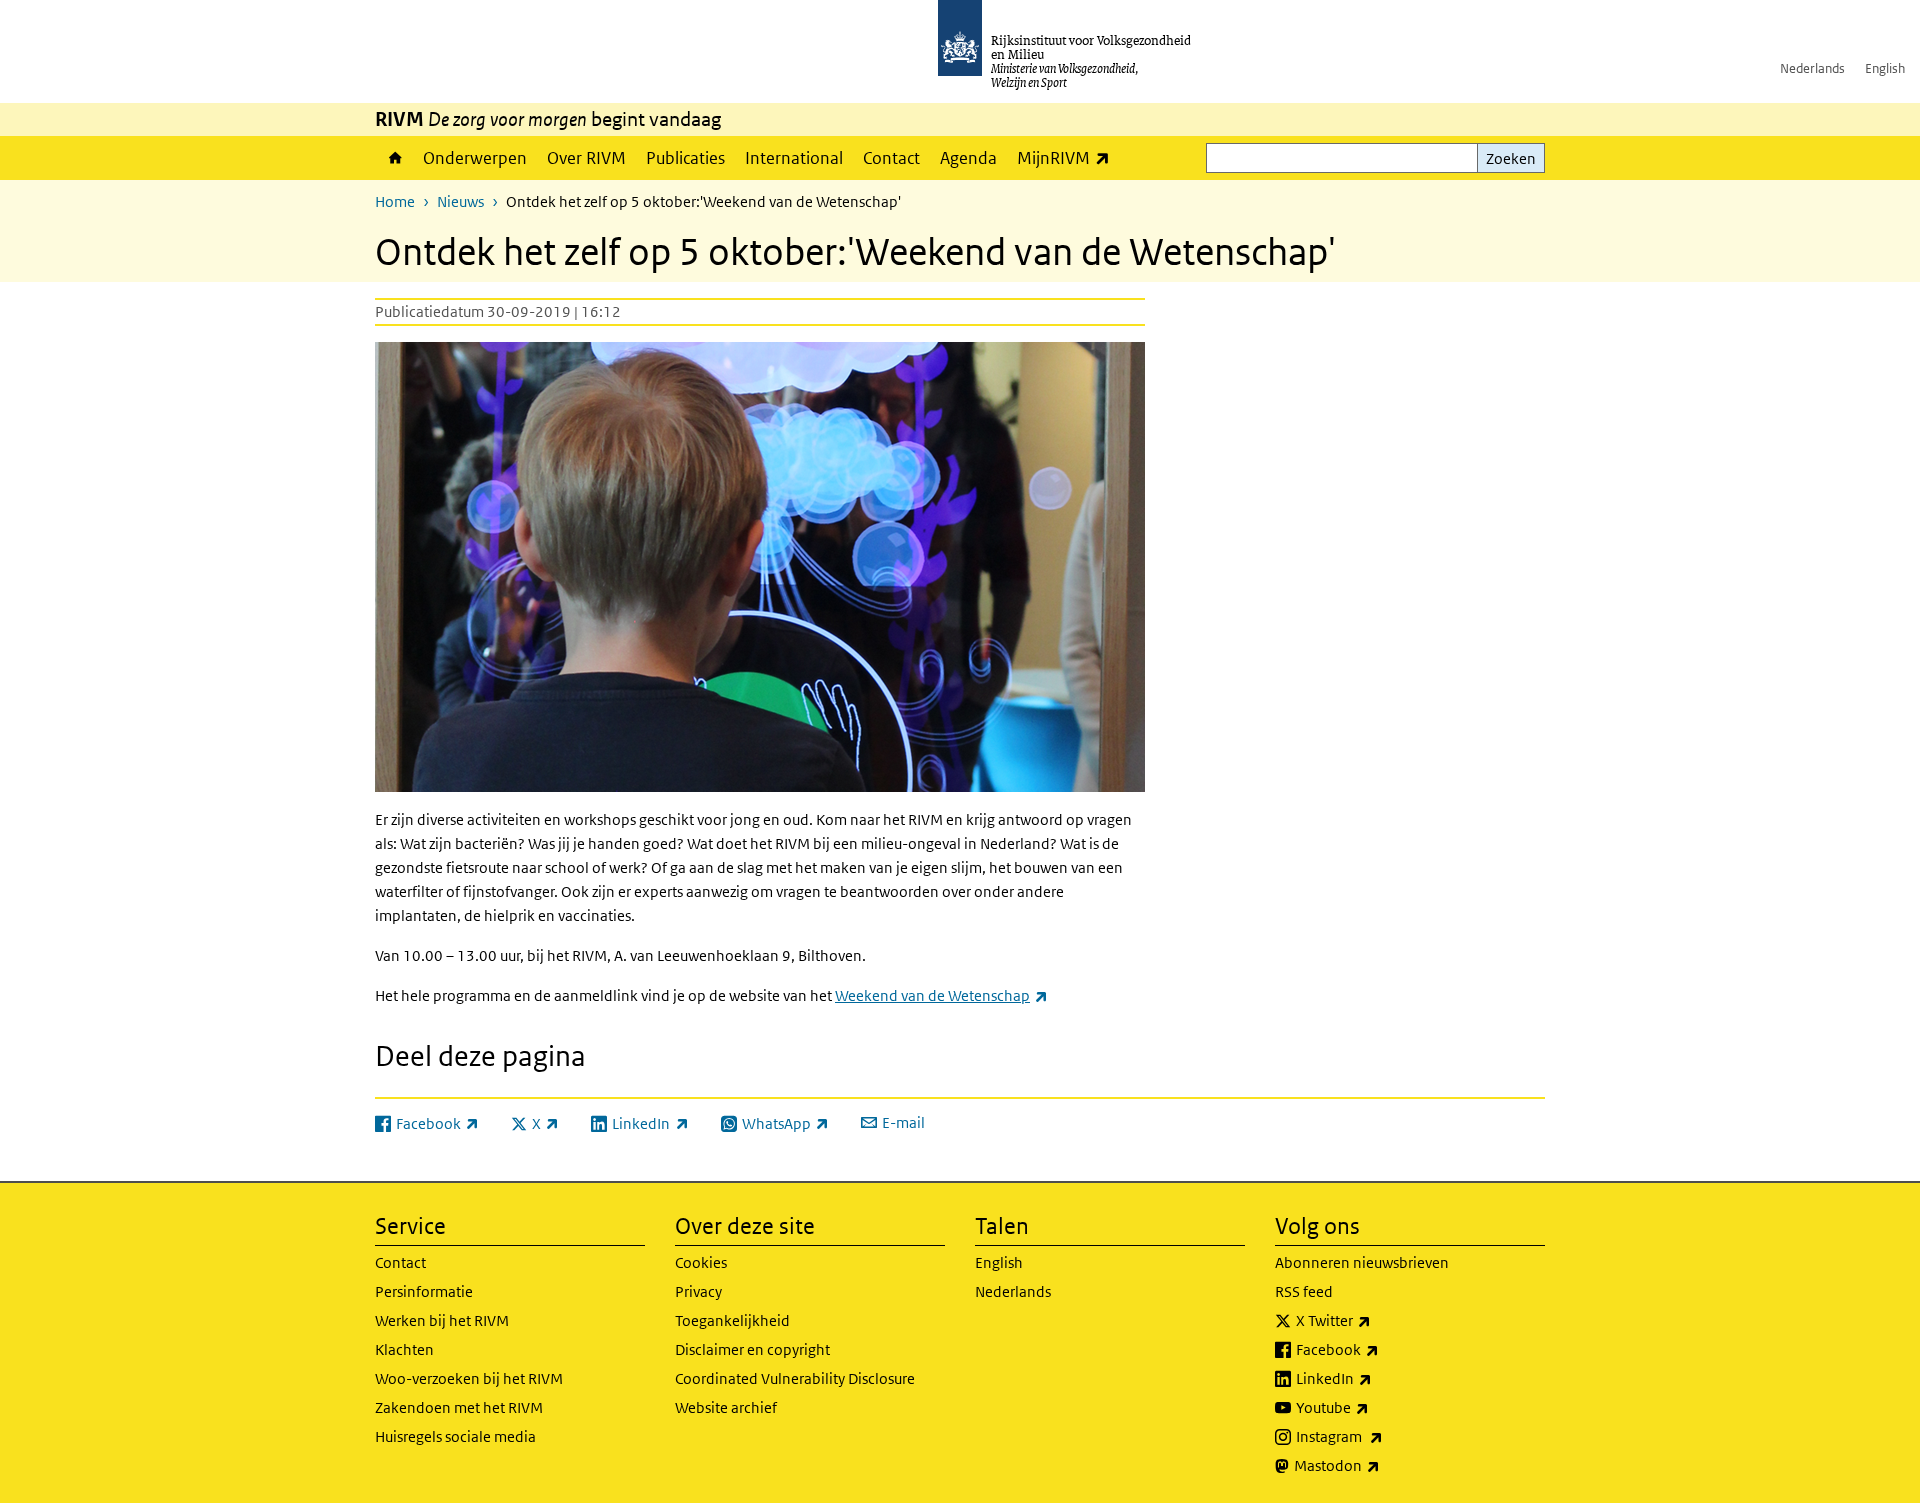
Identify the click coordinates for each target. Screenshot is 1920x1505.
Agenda (968, 158)
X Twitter (1377, 1320)
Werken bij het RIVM (442, 1320)
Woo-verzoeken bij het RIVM (469, 1378)
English (1885, 68)
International (794, 158)
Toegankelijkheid (732, 1320)
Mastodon (1381, 1465)
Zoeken (1511, 158)
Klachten (404, 1349)
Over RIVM (586, 158)
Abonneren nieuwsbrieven (1362, 1262)
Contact (891, 158)
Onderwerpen (475, 158)
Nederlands (1812, 68)
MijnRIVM (1068, 157)
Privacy (698, 1291)
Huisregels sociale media (455, 1436)
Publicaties (685, 158)
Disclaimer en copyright (752, 1349)
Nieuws (460, 201)
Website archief (726, 1407)
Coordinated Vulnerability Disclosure (795, 1378)
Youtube (1376, 1407)
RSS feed (1304, 1291)
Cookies (701, 1262)
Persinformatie (424, 1291)
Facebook (1381, 1349)
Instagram (1383, 1436)
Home (394, 158)
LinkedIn (1378, 1378)
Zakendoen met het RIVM (459, 1407)
